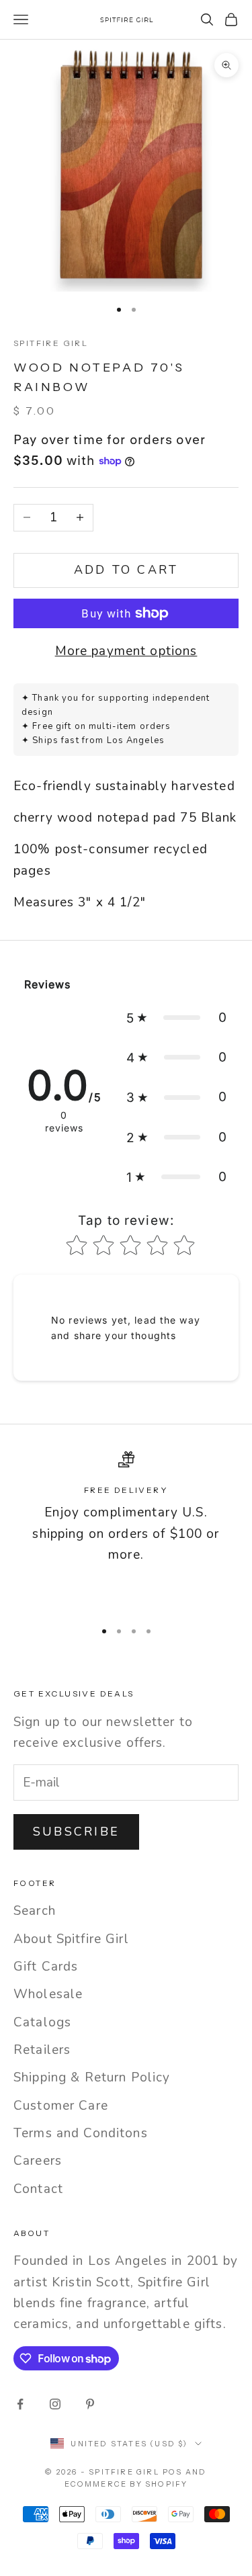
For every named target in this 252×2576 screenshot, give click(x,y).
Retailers (42, 2050)
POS (173, 2472)
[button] (177, 1018)
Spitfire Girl (51, 343)
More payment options (126, 651)
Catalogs (42, 2022)
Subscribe (76, 1832)
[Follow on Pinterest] (90, 2404)
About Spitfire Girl (71, 1939)
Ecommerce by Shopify (126, 2484)
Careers (38, 2161)
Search (35, 1911)
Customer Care (61, 2106)
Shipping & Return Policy (92, 2077)
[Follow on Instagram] (55, 2404)
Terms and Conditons (81, 2133)
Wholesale (48, 1994)
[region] (126, 1530)
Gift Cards (46, 1967)
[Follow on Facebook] (20, 2404)
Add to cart (126, 570)
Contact (38, 2189)
